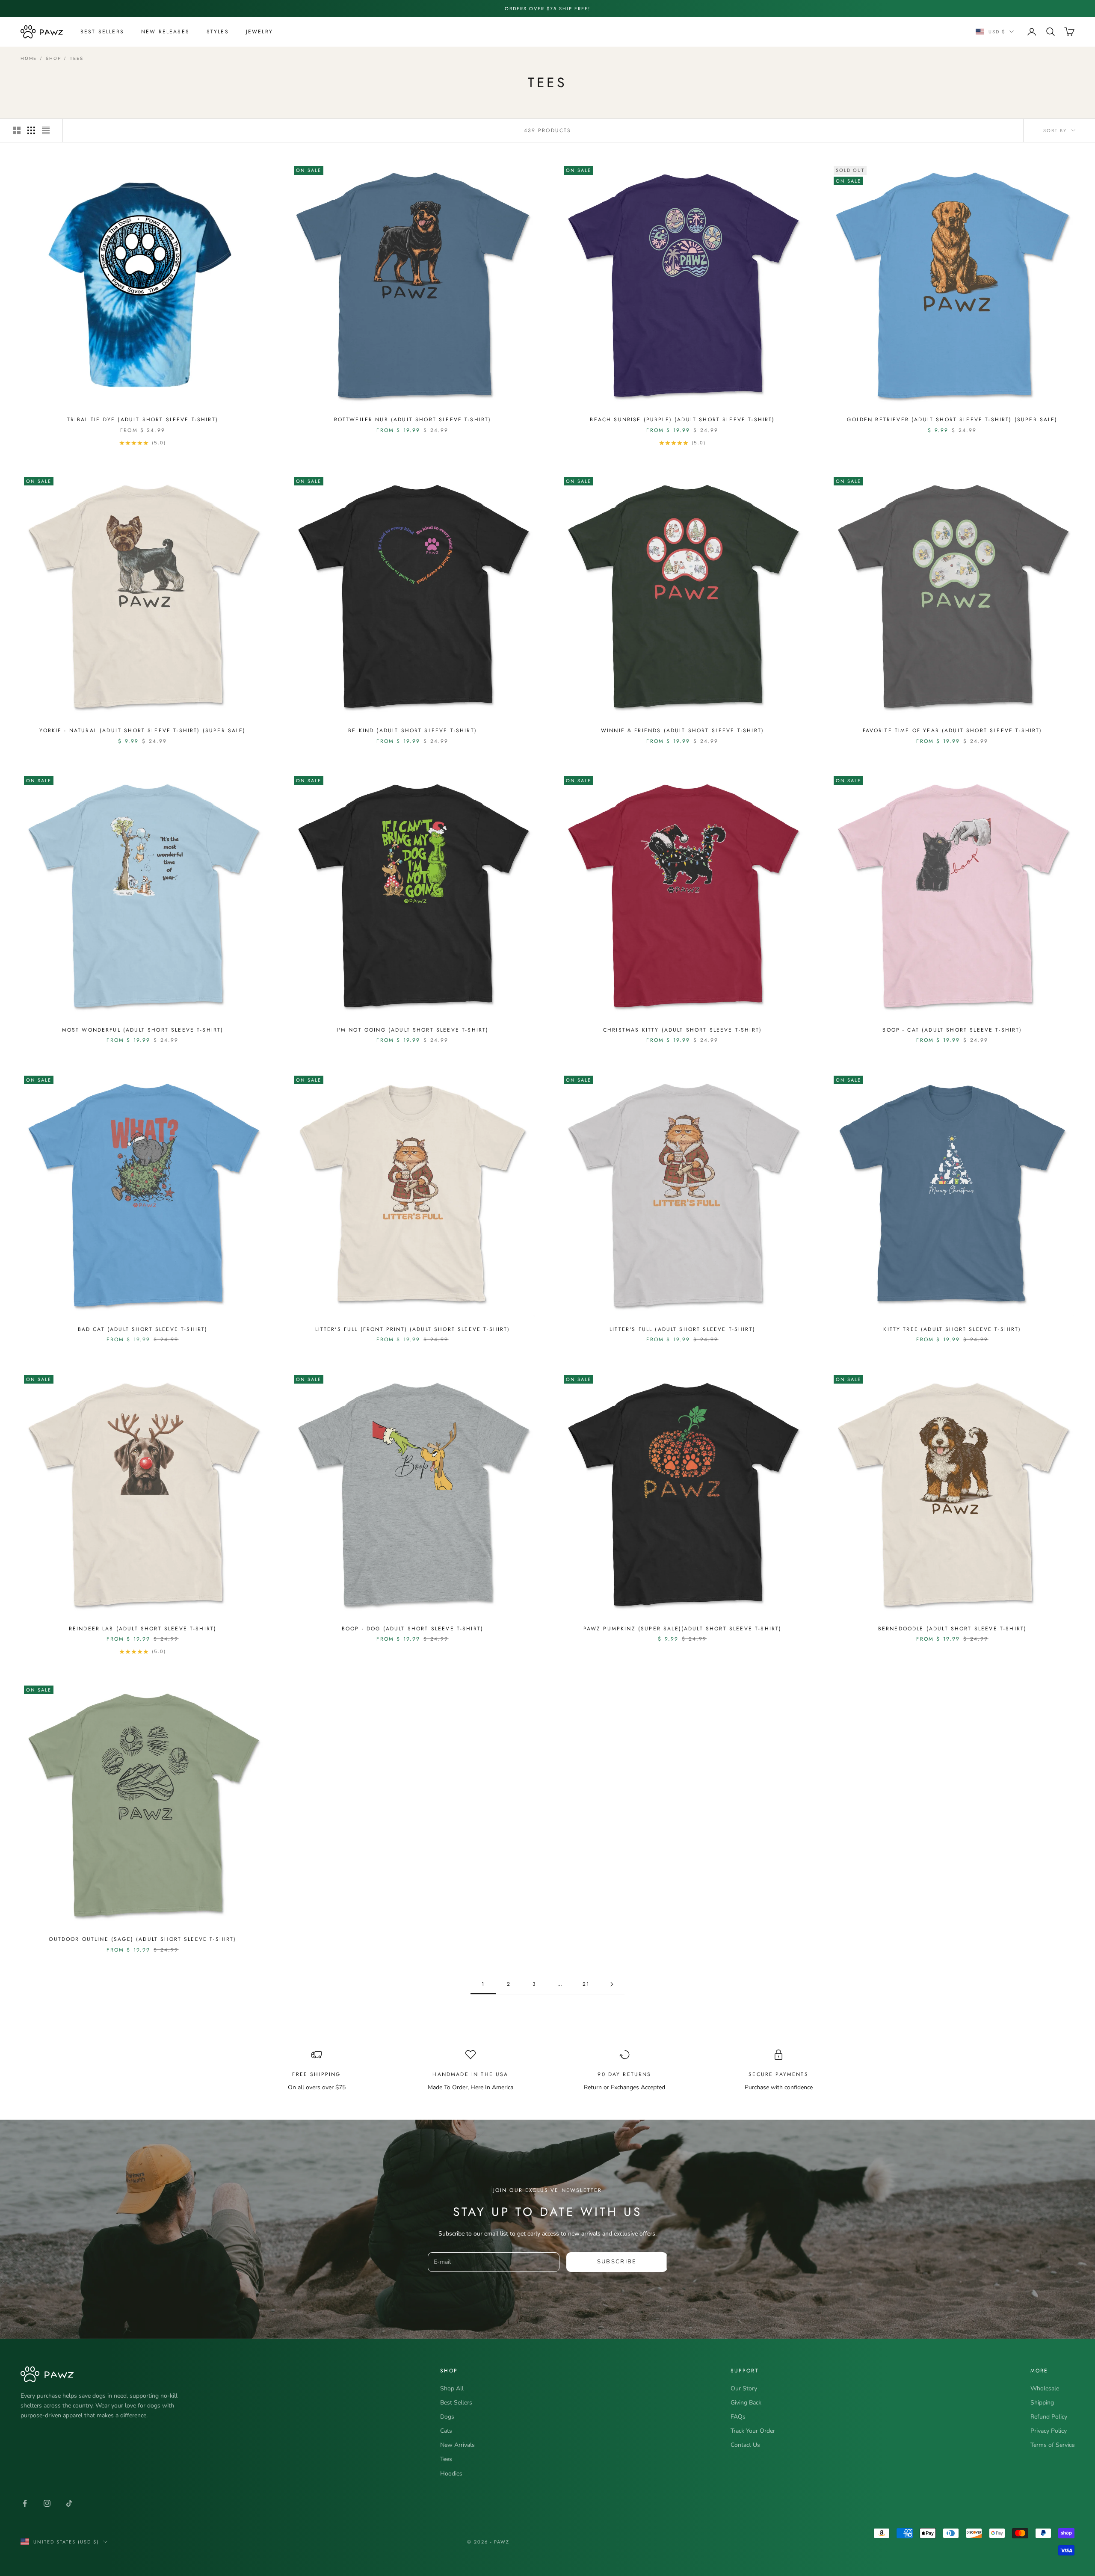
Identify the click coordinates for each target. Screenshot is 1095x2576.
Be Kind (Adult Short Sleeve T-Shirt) (413, 731)
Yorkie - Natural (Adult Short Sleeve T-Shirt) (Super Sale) (142, 731)
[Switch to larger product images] (17, 130)
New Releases (165, 32)
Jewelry (259, 32)
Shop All (452, 2388)
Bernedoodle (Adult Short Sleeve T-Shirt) (952, 1629)
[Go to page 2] (612, 1984)
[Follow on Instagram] (47, 2503)
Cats (446, 2431)
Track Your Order (753, 2431)
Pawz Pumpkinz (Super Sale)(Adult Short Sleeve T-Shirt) (683, 1629)
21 (586, 1984)
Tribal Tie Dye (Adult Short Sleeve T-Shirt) (143, 420)
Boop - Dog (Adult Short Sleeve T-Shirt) (413, 1629)
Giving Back (746, 2403)
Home (29, 59)
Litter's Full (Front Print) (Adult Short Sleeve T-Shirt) (413, 1329)
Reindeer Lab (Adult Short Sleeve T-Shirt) (143, 1629)
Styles (218, 32)
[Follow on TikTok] (69, 2503)
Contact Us (745, 2445)
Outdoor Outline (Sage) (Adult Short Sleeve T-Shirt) (142, 1939)
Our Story (744, 2388)
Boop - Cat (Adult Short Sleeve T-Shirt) (952, 1030)
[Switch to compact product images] (46, 130)
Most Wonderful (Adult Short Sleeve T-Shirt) (143, 1030)
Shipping (1042, 2403)
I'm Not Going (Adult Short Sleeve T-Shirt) (413, 1030)
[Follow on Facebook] (25, 2503)
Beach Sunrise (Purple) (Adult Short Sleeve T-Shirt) (682, 420)
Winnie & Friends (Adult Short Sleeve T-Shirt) (682, 731)
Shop (53, 59)
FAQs (738, 2417)
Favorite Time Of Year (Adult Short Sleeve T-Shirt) (953, 731)
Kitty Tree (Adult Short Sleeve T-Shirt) (952, 1329)
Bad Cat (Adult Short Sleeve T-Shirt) (143, 1329)
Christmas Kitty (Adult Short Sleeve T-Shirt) (682, 1030)
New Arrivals (457, 2445)
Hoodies (451, 2474)
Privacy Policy (1049, 2431)
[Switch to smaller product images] (31, 130)
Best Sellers (102, 32)
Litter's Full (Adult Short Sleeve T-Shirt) (682, 1329)
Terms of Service (1052, 2445)
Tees (76, 59)
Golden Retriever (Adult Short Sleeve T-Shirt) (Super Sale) (952, 420)
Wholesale (1045, 2388)
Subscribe (617, 2262)
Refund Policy (1049, 2417)
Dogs (447, 2417)
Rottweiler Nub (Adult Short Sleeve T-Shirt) (413, 420)
